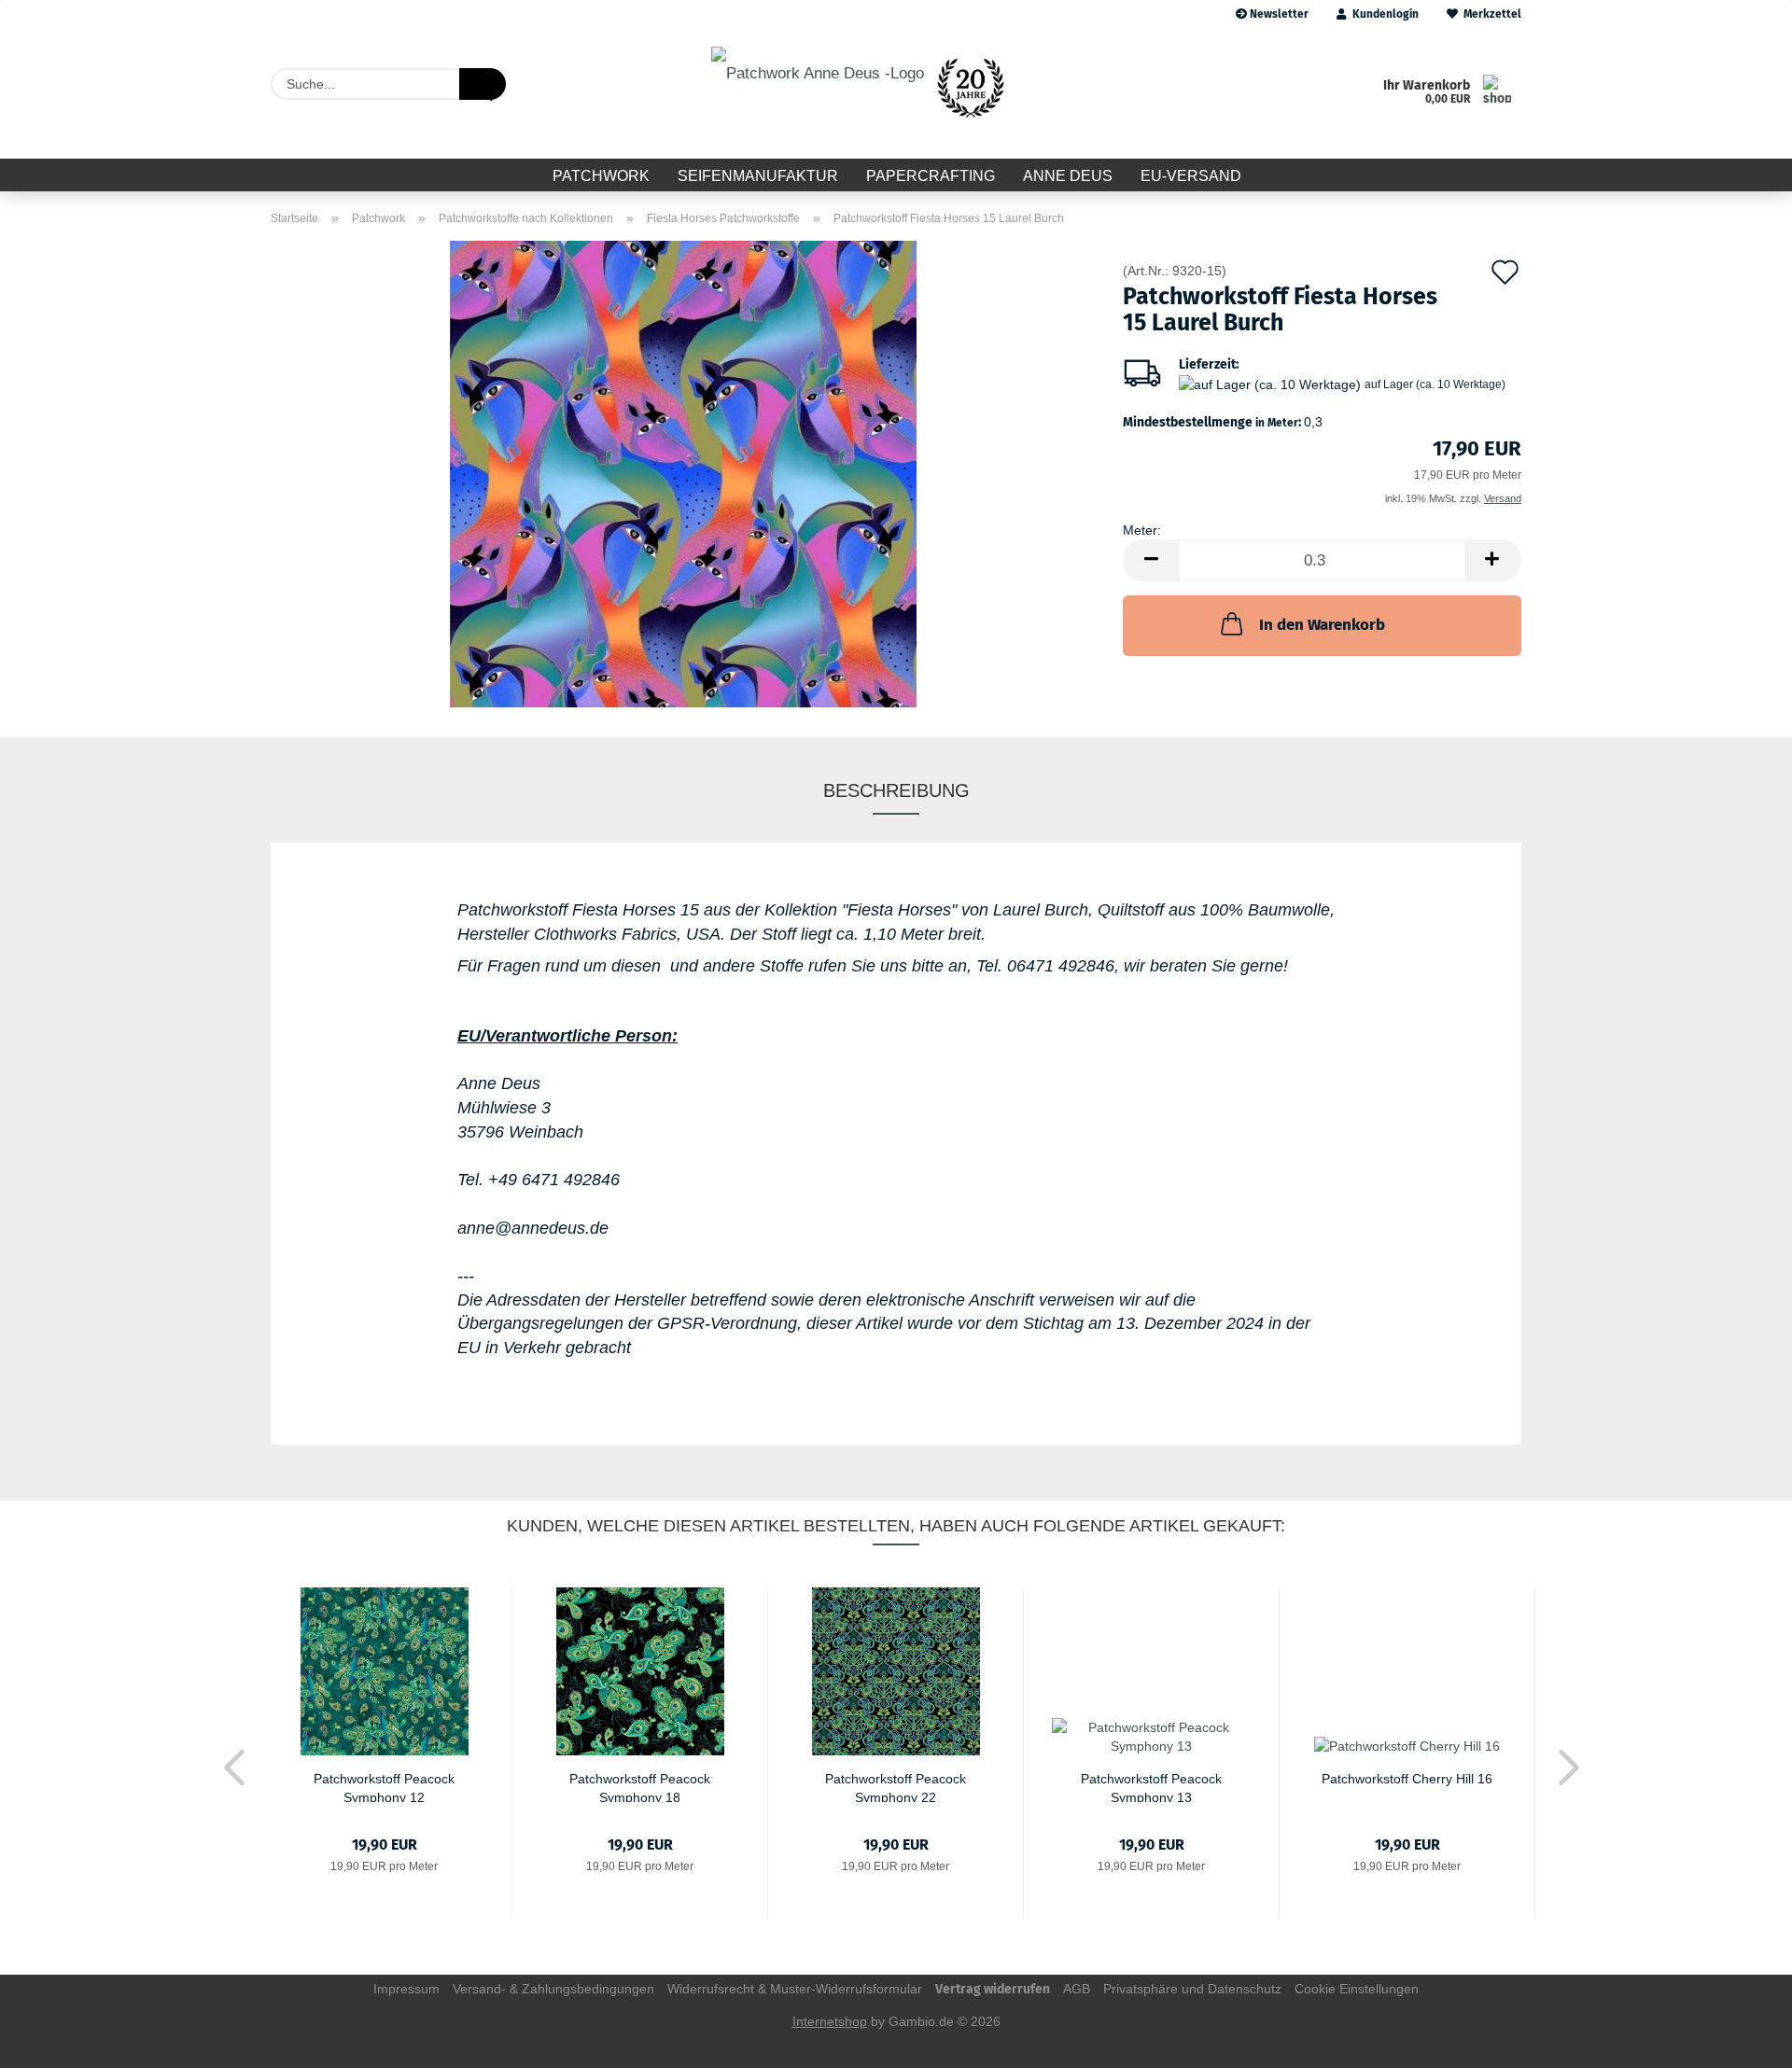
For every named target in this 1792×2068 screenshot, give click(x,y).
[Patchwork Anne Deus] (864, 93)
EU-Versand (1191, 176)
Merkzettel (1490, 14)
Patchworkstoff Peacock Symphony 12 (384, 1787)
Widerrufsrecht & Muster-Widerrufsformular (795, 1989)
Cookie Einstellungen (1357, 1989)
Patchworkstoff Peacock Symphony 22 (896, 1787)
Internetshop (830, 2021)
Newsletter (1278, 14)
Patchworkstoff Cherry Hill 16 (1407, 1779)
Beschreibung (896, 790)
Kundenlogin (1383, 14)
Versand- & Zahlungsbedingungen (553, 1989)
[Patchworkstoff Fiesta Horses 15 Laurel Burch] (683, 473)
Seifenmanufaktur (758, 176)
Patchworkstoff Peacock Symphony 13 (1151, 1787)
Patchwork (601, 176)
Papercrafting (931, 176)
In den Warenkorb (1322, 625)
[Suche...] (483, 84)
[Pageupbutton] (1741, 2040)
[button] (1151, 560)
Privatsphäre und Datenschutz (1192, 1989)
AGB (1077, 1989)
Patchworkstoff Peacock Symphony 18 (640, 1787)
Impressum (406, 1989)
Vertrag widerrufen (993, 1989)
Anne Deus (1068, 176)
